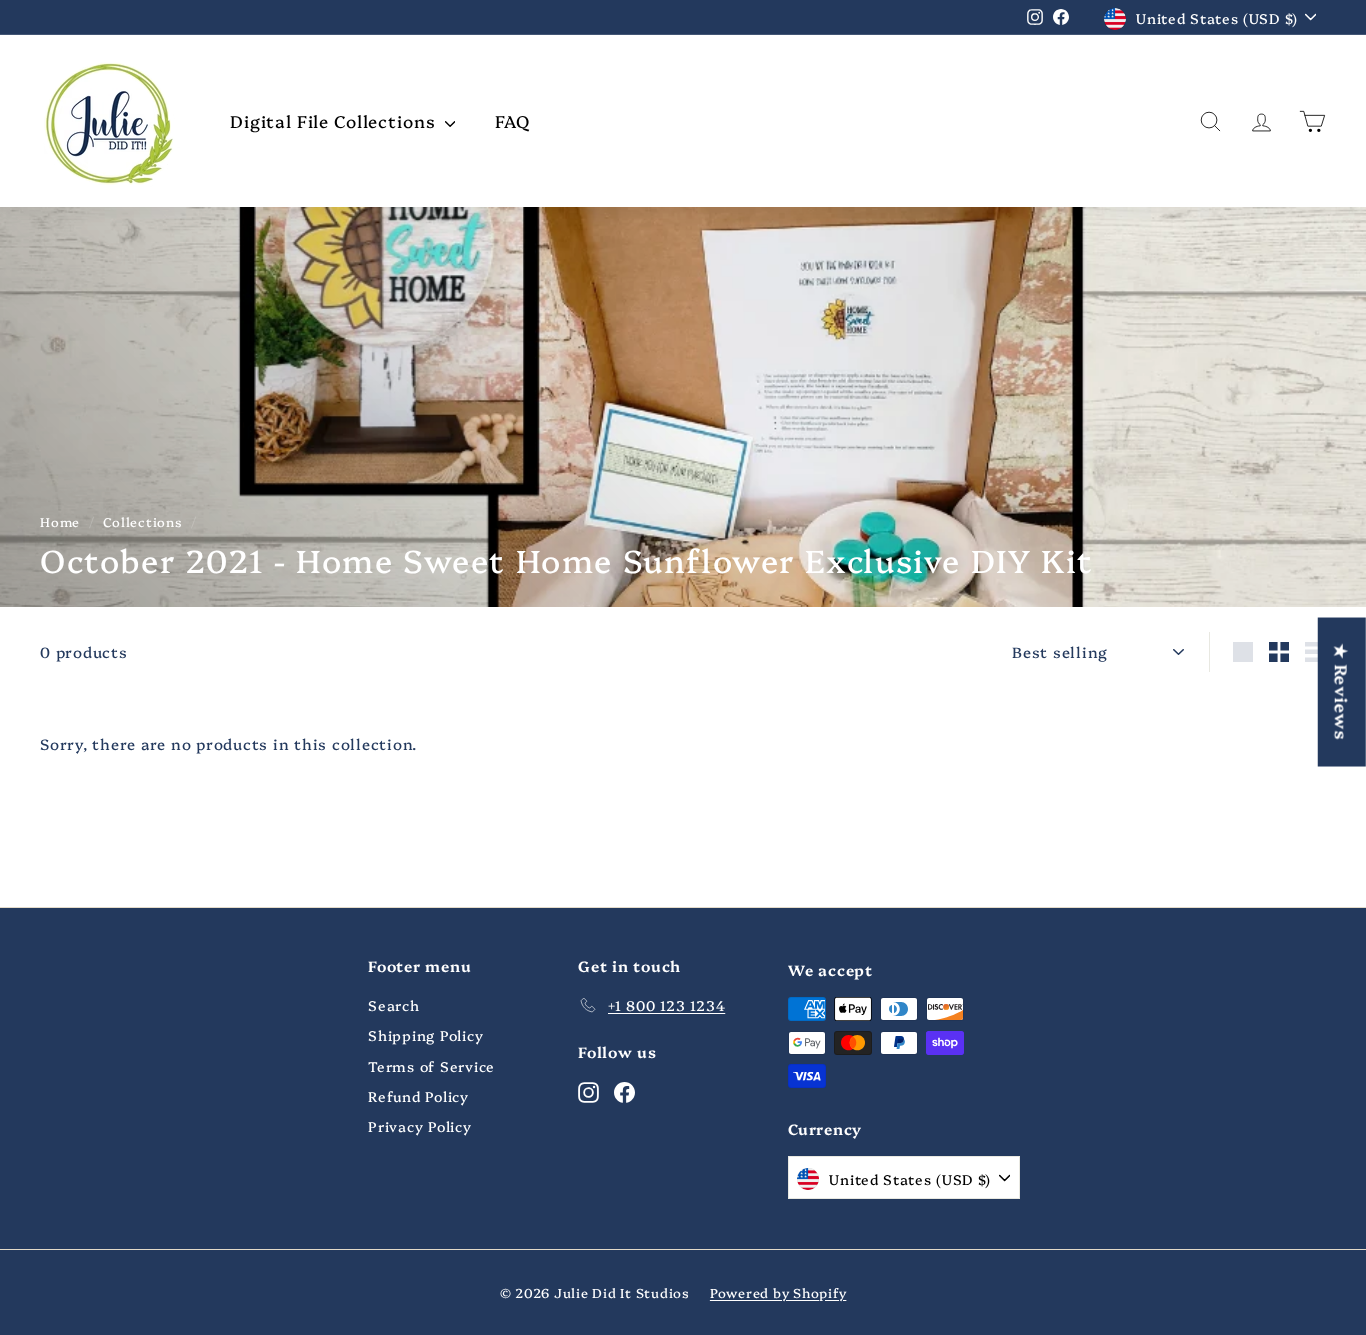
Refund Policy (418, 1096)
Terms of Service (431, 1066)
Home (60, 521)
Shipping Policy (425, 1035)
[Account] (1261, 121)
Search (394, 1005)
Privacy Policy (420, 1126)
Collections (142, 521)
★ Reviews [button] (1342, 691)
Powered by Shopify (778, 1292)
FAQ (512, 120)
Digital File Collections (335, 120)
